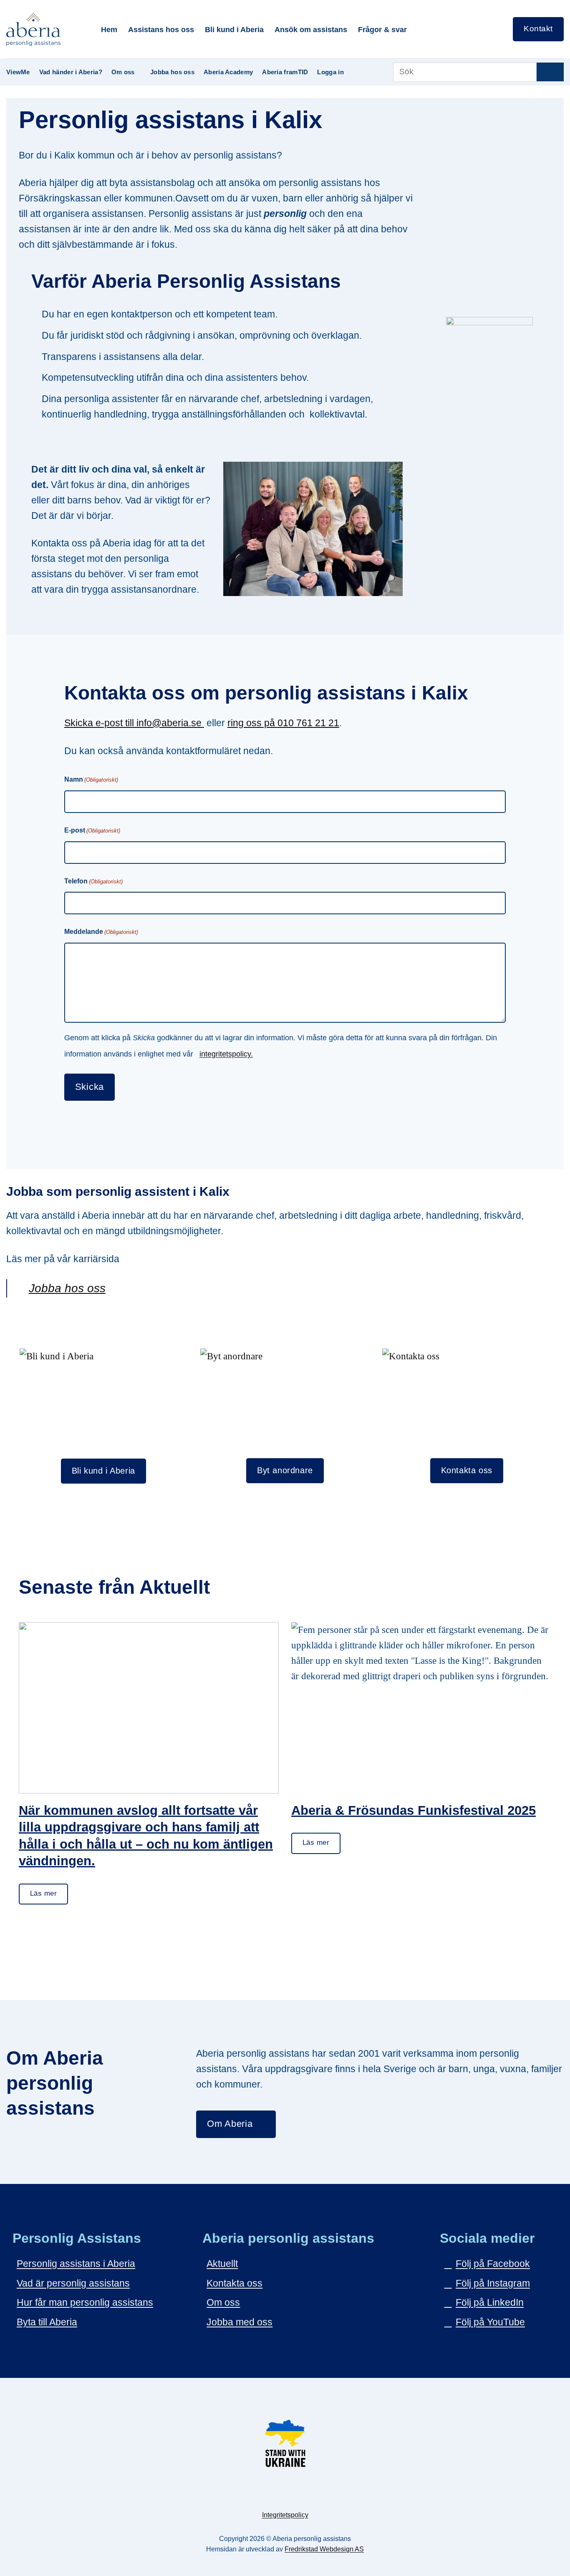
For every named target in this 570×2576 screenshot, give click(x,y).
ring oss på (252, 723)
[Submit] (550, 72)
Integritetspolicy (285, 2515)
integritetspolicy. (226, 1054)
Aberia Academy (228, 72)
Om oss (123, 72)
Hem (109, 29)
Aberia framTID (285, 72)
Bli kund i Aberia (234, 29)
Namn (91, 779)
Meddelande (101, 932)
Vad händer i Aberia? (71, 72)
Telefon (93, 881)
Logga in (330, 72)
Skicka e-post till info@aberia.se (134, 723)
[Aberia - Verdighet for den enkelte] (47, 29)
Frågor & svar (382, 29)
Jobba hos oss (172, 72)
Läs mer (43, 1893)
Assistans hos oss (161, 29)
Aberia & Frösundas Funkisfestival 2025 (414, 1810)
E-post (92, 830)
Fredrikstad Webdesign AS (324, 2549)
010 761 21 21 (308, 723)
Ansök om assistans (311, 29)
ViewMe (18, 72)
